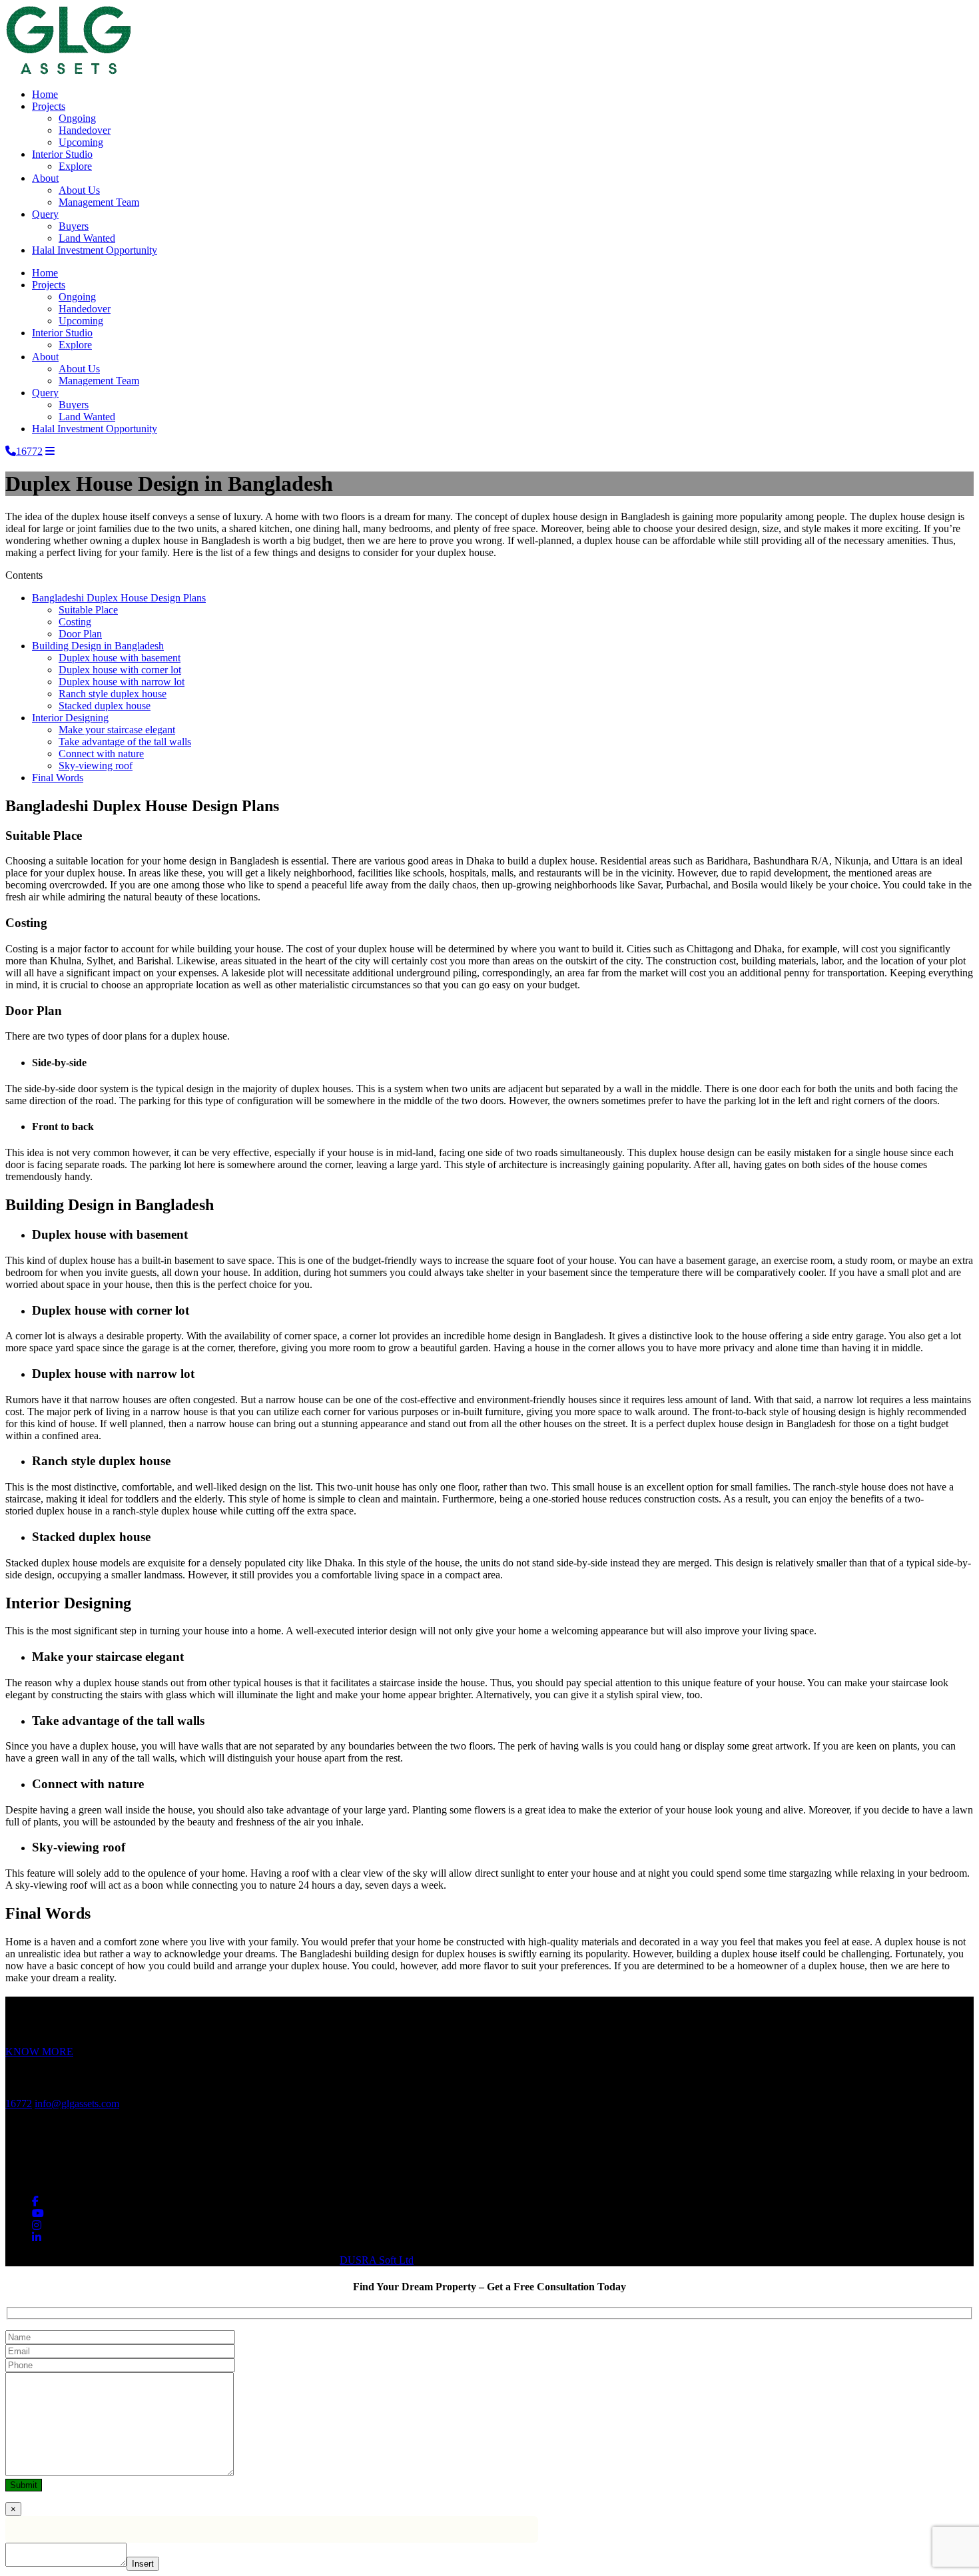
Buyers (74, 226)
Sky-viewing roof (96, 766)
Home (45, 94)
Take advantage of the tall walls (125, 742)
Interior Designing (70, 718)
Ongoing (77, 118)
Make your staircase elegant (117, 730)
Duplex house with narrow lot (122, 682)
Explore (75, 166)
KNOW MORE (39, 2052)
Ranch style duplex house (113, 694)
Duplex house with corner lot (120, 670)
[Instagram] (37, 2225)
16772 (19, 2103)
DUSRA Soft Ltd (377, 2260)
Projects (49, 106)
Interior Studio (62, 154)
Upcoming (81, 142)
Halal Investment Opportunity (95, 250)
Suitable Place (88, 610)
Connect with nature (101, 754)
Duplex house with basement (120, 658)
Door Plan (80, 634)
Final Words (58, 778)
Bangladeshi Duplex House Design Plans (119, 598)
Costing (75, 622)
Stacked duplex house (105, 706)
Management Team (99, 202)
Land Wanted (87, 238)
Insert (143, 2564)
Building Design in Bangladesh (98, 646)
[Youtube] (38, 2213)
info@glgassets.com (77, 2103)
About (45, 178)
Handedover (85, 130)
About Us (79, 190)
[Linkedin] (37, 2237)
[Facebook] (35, 2201)
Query (45, 214)
